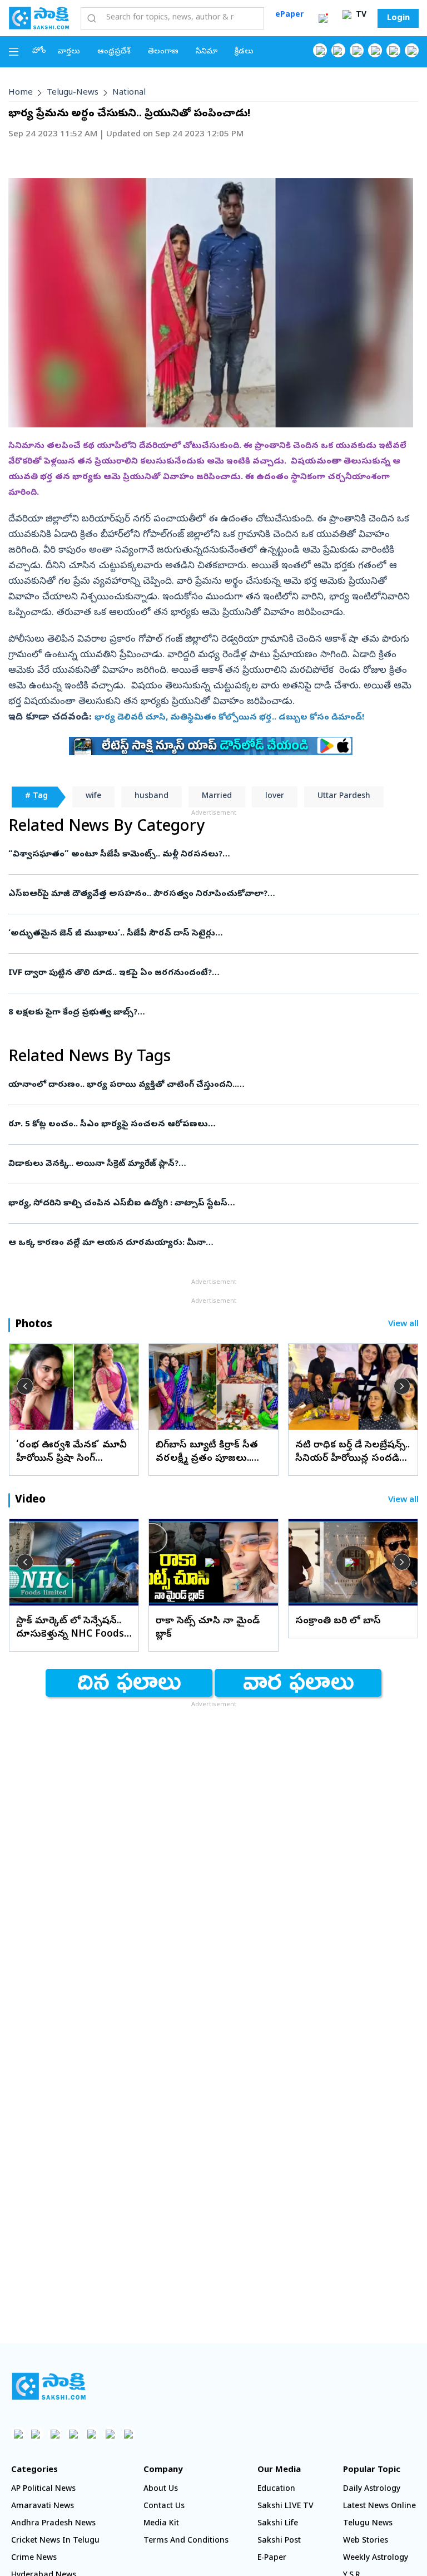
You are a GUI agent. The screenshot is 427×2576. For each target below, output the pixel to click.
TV (360, 15)
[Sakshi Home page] (39, 18)
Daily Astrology (372, 2489)
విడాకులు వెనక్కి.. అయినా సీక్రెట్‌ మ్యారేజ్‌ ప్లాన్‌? (207, 1164)
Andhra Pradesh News (53, 2524)
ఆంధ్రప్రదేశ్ (114, 52)
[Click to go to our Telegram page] (110, 2434)
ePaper (289, 15)
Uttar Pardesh (344, 797)
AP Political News (43, 2489)
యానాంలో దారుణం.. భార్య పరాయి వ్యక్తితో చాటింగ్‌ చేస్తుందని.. (202, 1085)
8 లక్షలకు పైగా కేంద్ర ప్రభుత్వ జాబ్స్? (204, 1013)
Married (217, 797)
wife (93, 797)
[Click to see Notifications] (323, 18)
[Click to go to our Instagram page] (375, 50)
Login (398, 18)
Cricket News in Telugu (55, 2541)
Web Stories (366, 2541)
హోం (39, 51)
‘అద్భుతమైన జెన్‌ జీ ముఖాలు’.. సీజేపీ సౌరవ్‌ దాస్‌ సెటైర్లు (213, 934)
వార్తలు (69, 52)
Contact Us (164, 2507)
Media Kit (161, 2524)
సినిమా (207, 52)
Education (276, 2489)
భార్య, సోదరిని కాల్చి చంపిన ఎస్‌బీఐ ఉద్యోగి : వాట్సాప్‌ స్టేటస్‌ (204, 1204)
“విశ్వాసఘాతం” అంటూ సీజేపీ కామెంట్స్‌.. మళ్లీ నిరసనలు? (206, 855)
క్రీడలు (244, 52)
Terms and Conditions (186, 2541)
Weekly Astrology (376, 2558)
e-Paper (272, 2558)
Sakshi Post (279, 2541)
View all (403, 1325)
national (129, 93)
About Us (161, 2489)
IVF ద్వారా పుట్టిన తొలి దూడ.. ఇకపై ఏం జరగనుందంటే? (209, 973)
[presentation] (25, 1386)
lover (275, 797)
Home (21, 93)
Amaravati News (43, 2507)
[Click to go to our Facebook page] (320, 50)
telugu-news (73, 93)
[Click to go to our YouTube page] (393, 50)
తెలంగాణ (163, 52)
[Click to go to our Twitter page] (357, 50)
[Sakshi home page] (49, 2386)
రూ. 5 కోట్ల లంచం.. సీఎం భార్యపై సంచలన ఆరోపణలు (213, 1125)
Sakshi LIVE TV (286, 2507)
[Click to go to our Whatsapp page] (338, 50)
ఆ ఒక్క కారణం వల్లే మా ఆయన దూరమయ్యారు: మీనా (209, 1243)
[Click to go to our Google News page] (412, 50)
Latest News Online (379, 2507)
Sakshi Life (278, 2524)
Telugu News (368, 2524)
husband (152, 797)
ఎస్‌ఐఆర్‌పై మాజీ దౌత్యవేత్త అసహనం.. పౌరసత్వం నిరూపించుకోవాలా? (212, 894)
